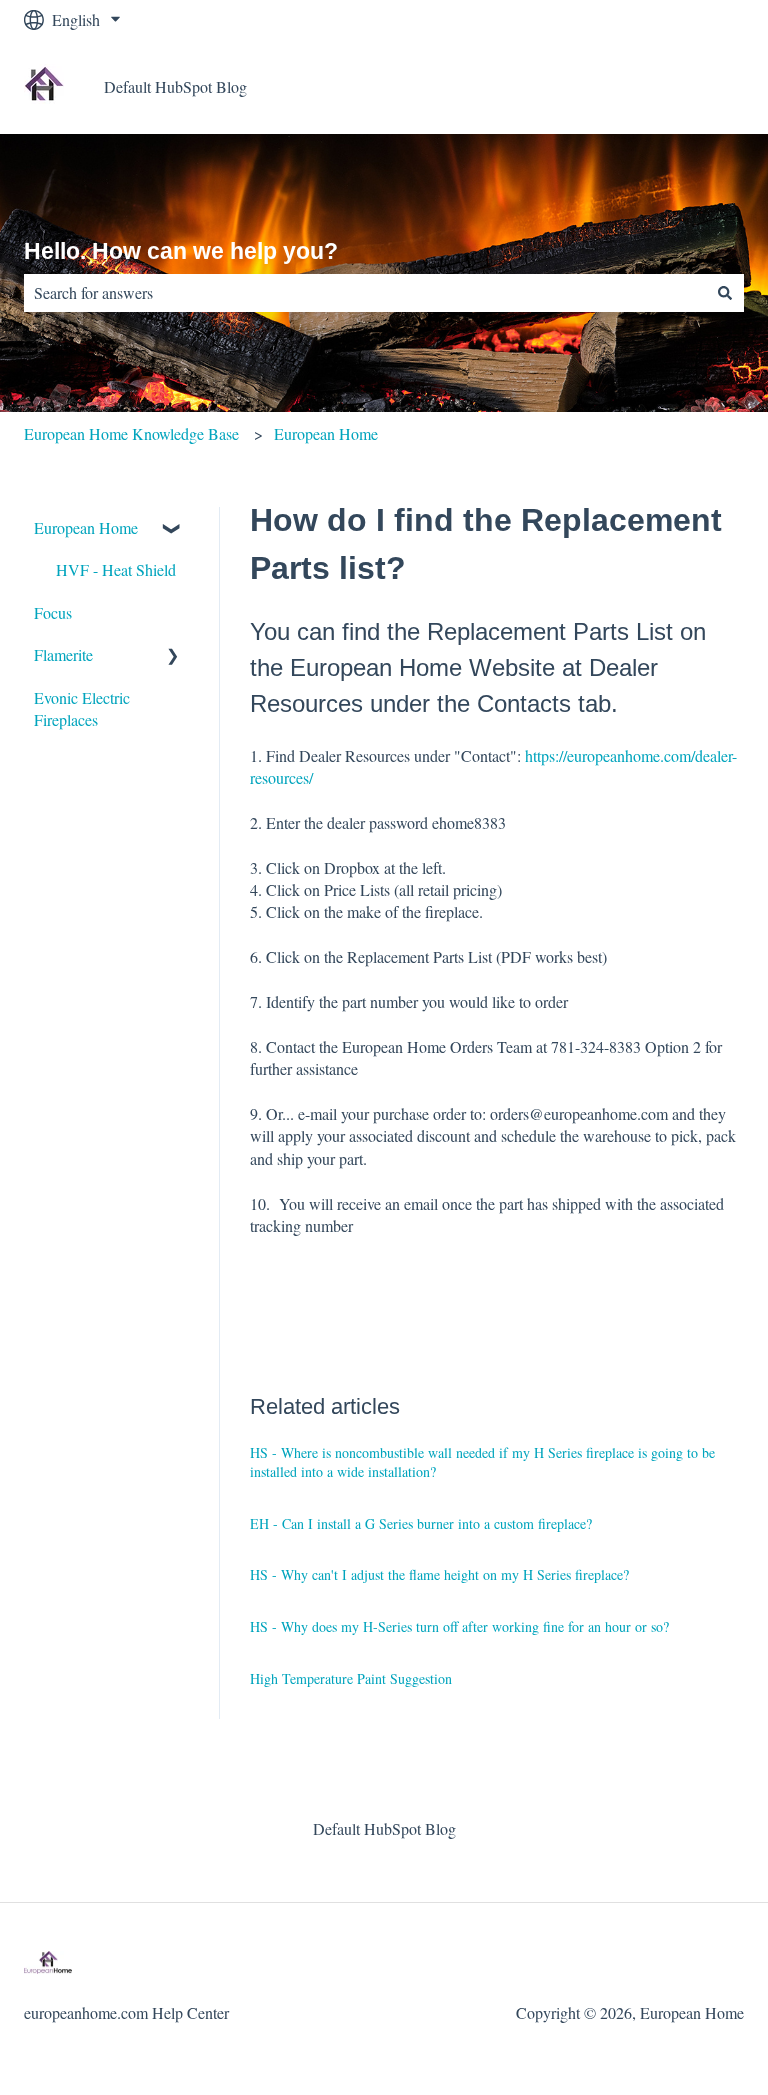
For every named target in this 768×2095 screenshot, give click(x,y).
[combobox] (365, 293)
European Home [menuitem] (86, 527)
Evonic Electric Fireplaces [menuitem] (82, 708)
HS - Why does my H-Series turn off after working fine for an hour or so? (459, 1626)
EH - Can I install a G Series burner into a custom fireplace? (421, 1523)
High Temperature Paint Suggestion (351, 1678)
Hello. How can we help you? (181, 251)
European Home (326, 433)
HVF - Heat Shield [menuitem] (116, 569)
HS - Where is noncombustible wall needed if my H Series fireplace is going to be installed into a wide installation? (482, 1462)
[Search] (725, 293)
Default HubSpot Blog (175, 86)
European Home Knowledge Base (131, 433)
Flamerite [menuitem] (63, 654)
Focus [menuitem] (53, 612)
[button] (173, 529)
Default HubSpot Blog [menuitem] (384, 1828)
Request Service (673, 86)
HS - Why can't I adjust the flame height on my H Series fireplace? (439, 1574)
